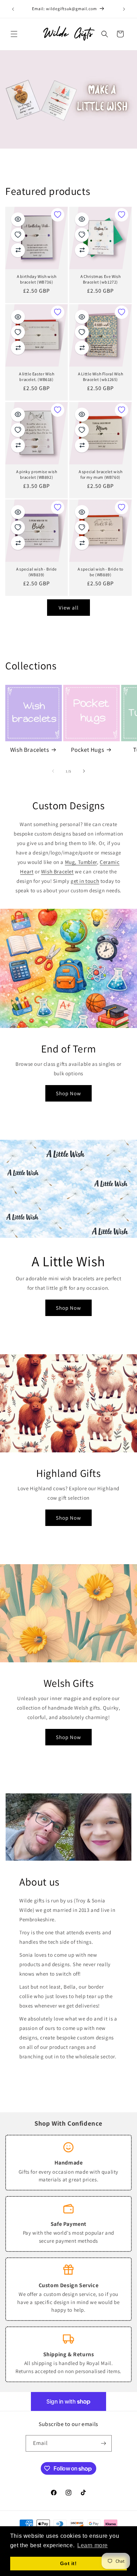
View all (69, 608)
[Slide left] (53, 771)
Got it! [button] (68, 2563)
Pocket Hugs (88, 750)
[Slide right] (84, 771)
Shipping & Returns (69, 2354)
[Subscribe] (104, 2443)
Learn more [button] (93, 2545)
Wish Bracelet (57, 871)
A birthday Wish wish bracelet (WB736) (37, 279)
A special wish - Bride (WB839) (37, 572)
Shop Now (68, 1093)
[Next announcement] (124, 9)
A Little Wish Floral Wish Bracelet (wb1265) (101, 377)
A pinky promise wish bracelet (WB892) (37, 474)
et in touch (87, 881)
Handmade (69, 2162)
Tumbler (87, 862)
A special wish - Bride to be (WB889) (100, 572)
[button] (14, 34)
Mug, (71, 862)
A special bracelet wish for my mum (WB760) (101, 474)
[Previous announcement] (13, 9)
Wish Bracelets (30, 750)
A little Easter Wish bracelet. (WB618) (37, 377)
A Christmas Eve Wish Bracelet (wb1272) (101, 279)
